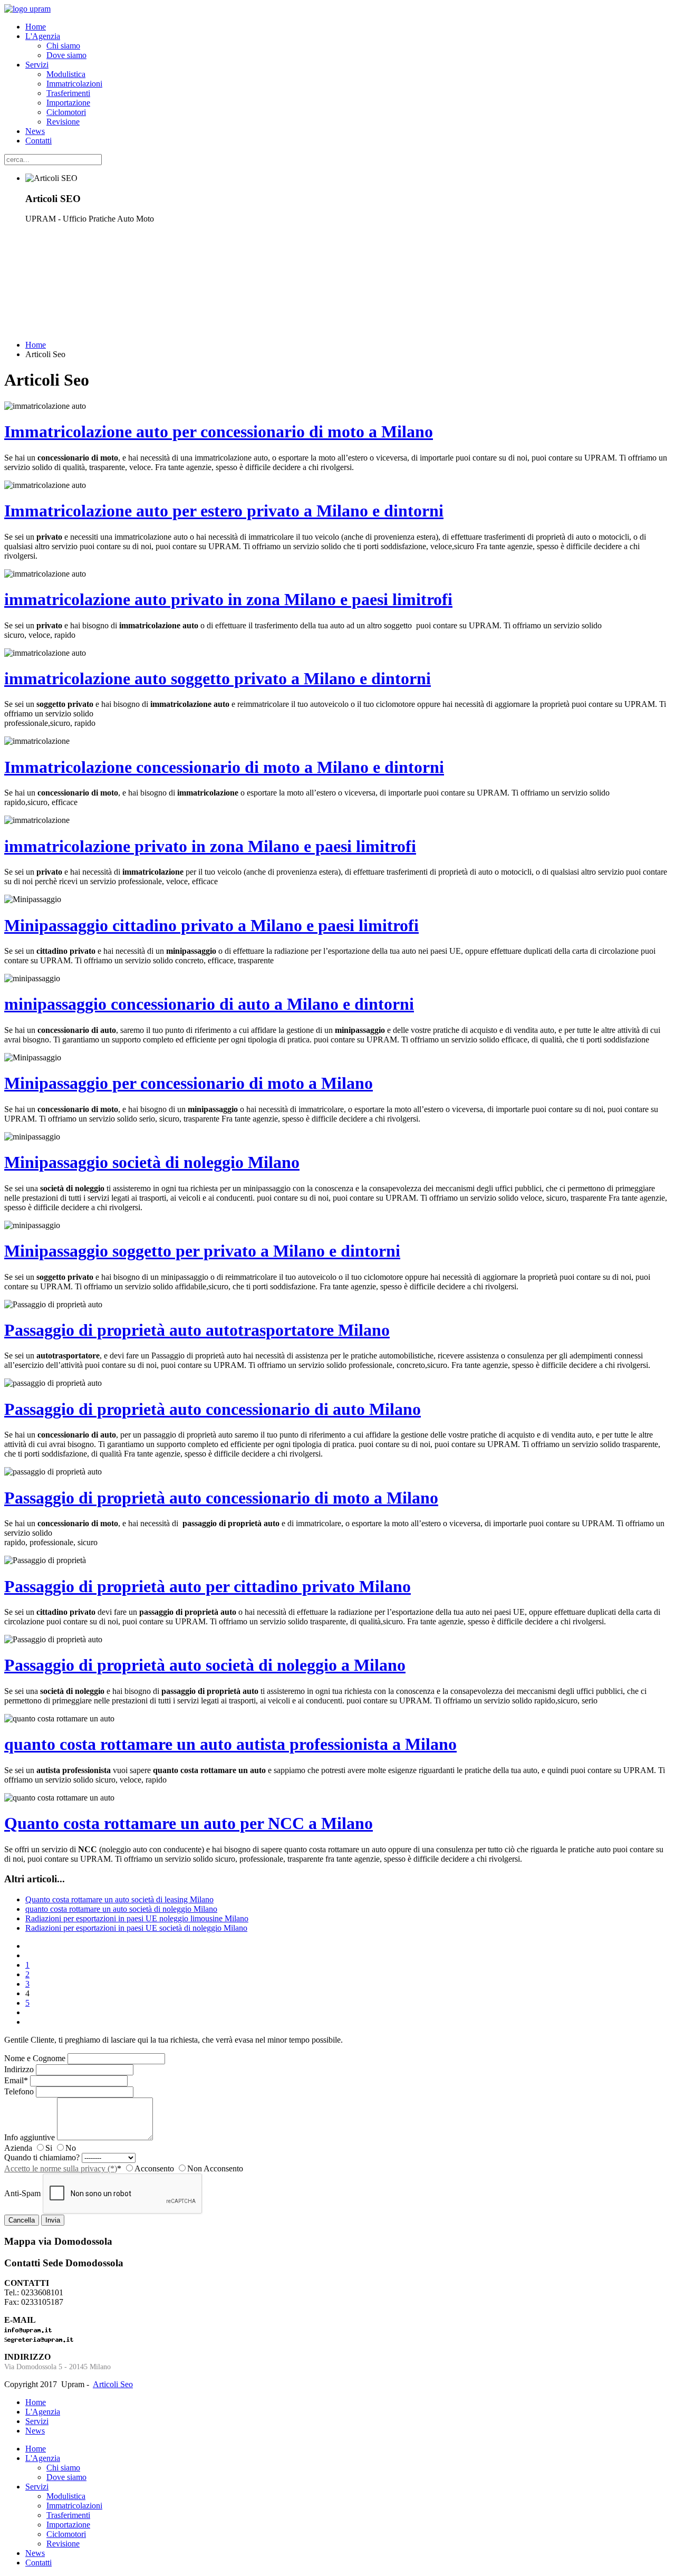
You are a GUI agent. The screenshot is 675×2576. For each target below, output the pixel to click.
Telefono (19, 2091)
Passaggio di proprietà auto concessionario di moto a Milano (221, 1498)
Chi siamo (63, 46)
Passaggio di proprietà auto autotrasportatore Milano (197, 1330)
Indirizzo (19, 2069)
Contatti (38, 141)
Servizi (37, 65)
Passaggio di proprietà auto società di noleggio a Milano (205, 1665)
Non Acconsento (215, 2168)
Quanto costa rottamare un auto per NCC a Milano (189, 1823)
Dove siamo (66, 55)
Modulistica (66, 74)
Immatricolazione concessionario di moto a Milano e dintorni (224, 767)
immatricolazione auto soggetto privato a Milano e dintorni (218, 678)
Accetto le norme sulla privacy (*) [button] (61, 2168)
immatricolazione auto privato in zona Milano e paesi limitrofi (228, 599)
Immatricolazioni (74, 84)
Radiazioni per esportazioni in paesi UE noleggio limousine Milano (137, 1918)
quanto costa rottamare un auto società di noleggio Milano (121, 1909)
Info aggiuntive (30, 2137)
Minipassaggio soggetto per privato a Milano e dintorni (202, 1251)
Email (16, 2080)
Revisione (63, 122)
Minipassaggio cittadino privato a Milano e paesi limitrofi (211, 925)
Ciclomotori (66, 112)
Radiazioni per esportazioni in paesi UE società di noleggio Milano (136, 1928)
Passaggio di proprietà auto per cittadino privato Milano (208, 1586)
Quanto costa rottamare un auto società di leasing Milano (119, 1899)
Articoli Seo (113, 2384)
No (71, 2148)
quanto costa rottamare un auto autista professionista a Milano (230, 1744)
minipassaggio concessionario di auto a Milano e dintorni (209, 1004)
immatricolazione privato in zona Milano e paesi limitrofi (210, 846)
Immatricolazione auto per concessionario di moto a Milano (219, 432)
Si (49, 2148)
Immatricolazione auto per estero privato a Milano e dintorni (224, 511)
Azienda (18, 2148)
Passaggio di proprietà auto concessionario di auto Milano (213, 1409)
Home (36, 27)
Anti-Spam (22, 2193)
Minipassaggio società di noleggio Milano (152, 1162)
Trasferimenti (68, 93)
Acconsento (154, 2168)
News (35, 131)
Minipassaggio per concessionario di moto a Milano (189, 1083)
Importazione (68, 103)
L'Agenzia (43, 36)
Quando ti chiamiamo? (42, 2157)
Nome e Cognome (35, 2058)
